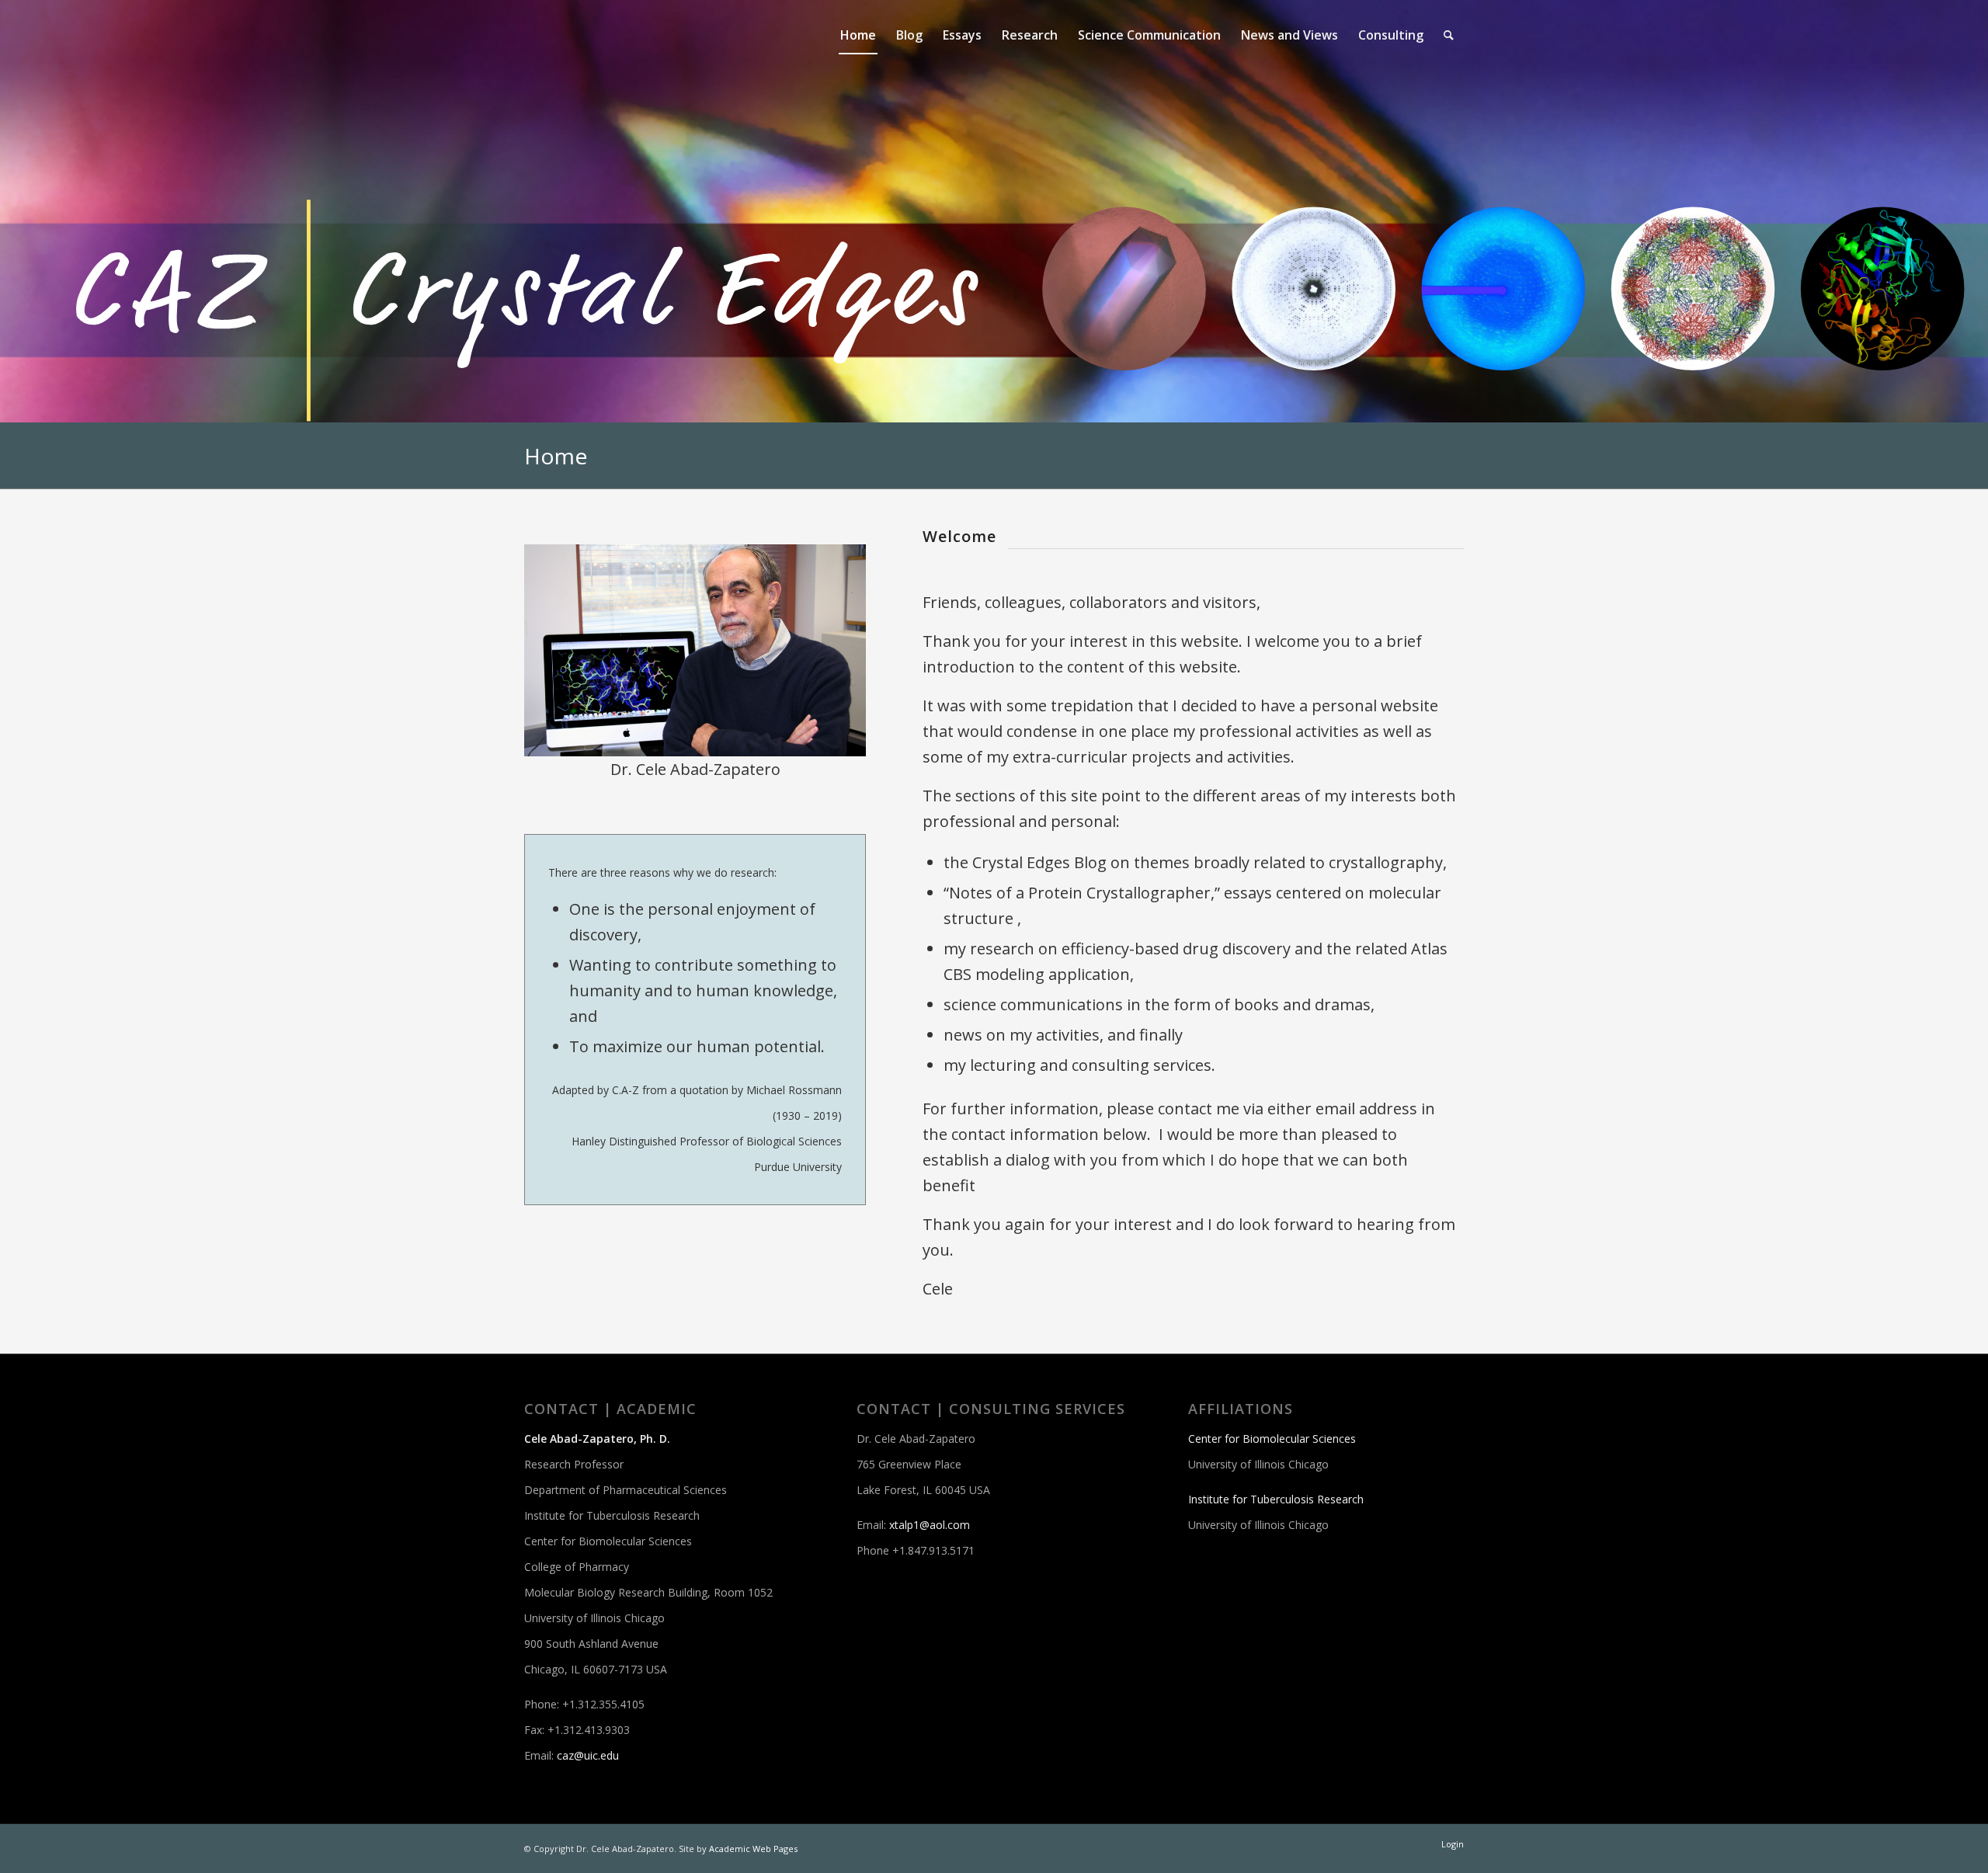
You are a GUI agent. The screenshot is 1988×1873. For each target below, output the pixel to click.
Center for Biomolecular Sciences (1272, 1439)
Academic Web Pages (753, 1849)
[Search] (1449, 35)
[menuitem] (858, 35)
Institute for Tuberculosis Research (1276, 1499)
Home (556, 456)
